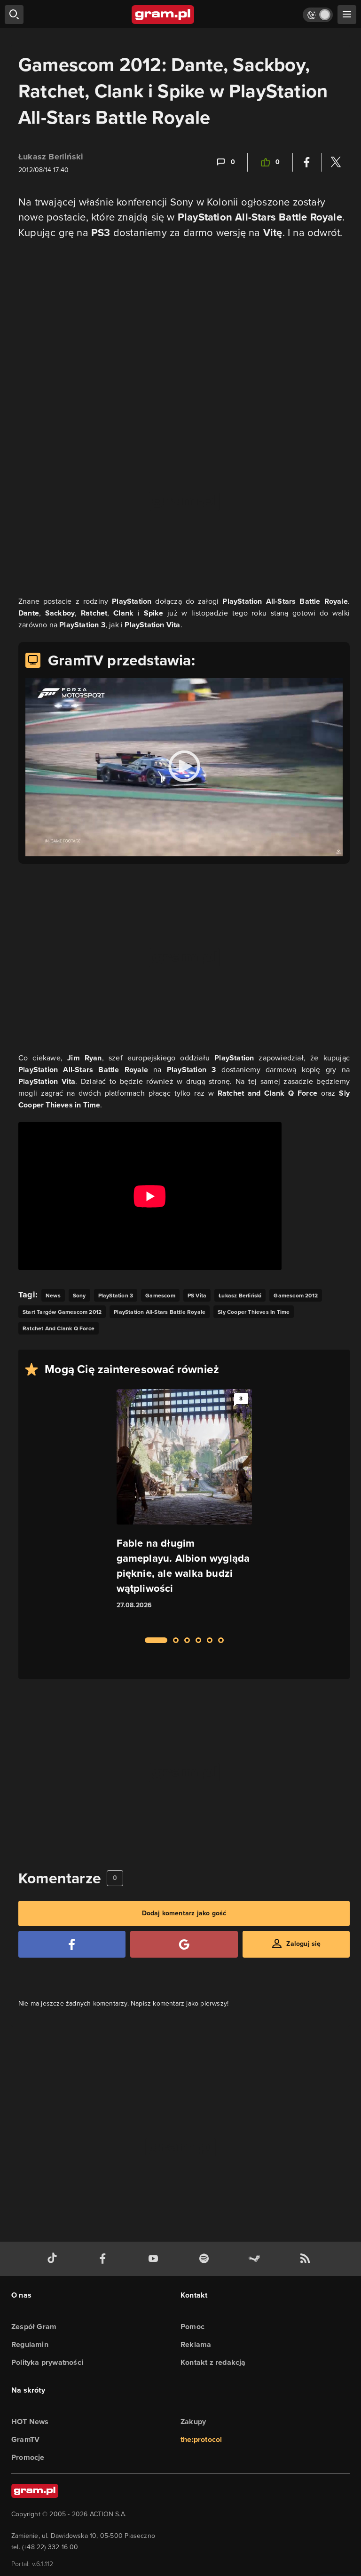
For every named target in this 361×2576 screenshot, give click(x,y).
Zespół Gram (34, 2327)
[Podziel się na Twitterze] (336, 162)
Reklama (196, 2344)
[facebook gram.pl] (105, 2259)
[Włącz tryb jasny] (318, 15)
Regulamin (30, 2344)
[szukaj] (14, 15)
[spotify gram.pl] (206, 2259)
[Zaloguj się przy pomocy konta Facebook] (72, 1944)
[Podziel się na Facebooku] (307, 162)
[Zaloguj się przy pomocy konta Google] (184, 1944)
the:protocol (201, 2439)
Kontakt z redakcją (213, 2362)
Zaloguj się (303, 1944)
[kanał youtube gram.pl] (155, 2259)
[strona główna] (163, 15)
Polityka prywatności (47, 2362)
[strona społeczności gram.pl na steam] (256, 2259)
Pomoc (192, 2327)
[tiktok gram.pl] (54, 2259)
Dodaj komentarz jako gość (184, 1913)
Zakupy (193, 2422)
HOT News (30, 2422)
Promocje (28, 2457)
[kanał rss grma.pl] (307, 2259)
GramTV (25, 2439)
